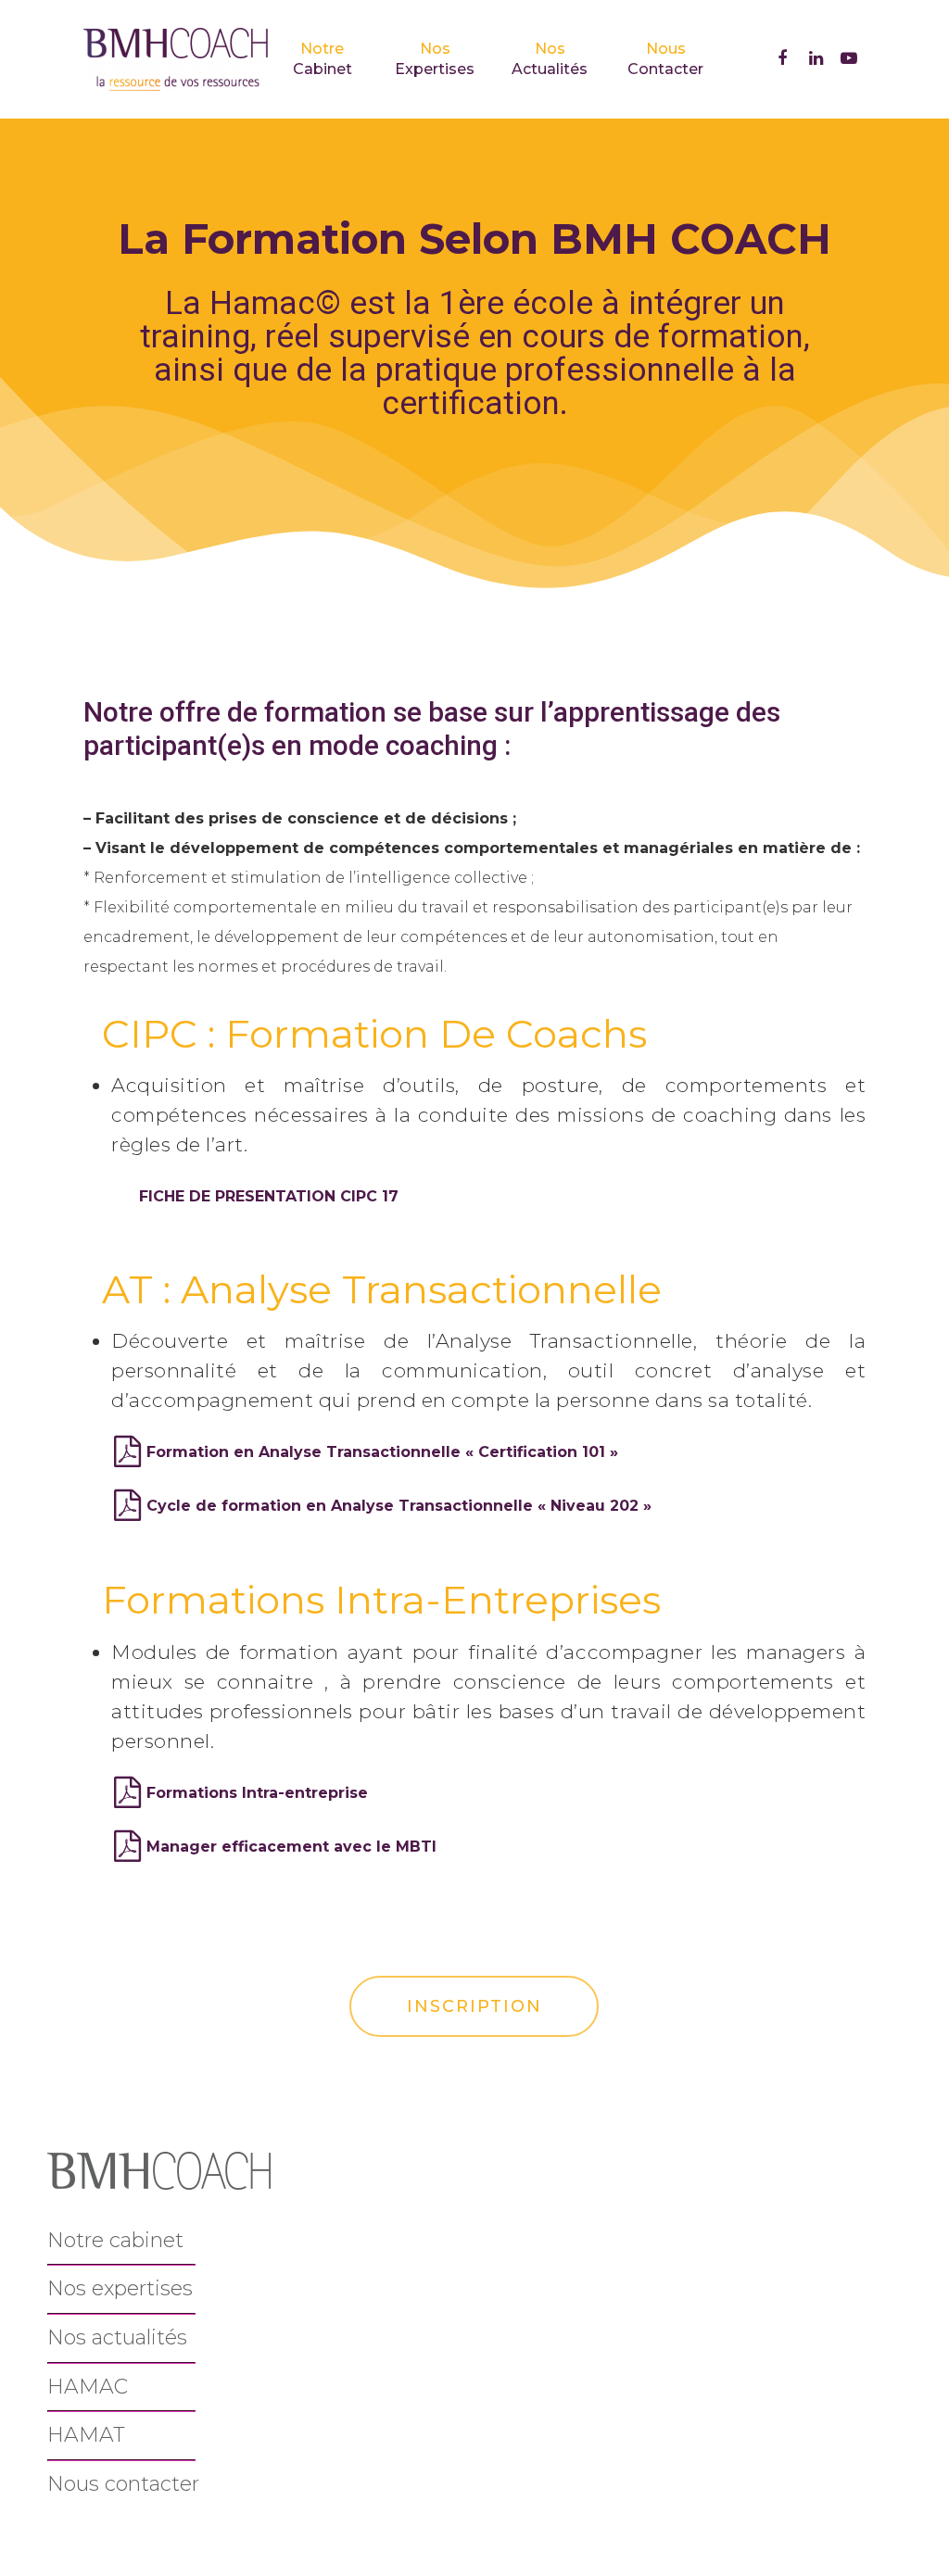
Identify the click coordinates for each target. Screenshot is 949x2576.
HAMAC (88, 2387)
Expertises (435, 59)
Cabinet (323, 59)
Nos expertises (120, 2288)
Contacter (665, 59)
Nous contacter (123, 2484)
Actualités (550, 59)
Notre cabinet (115, 2240)
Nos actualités (117, 2337)
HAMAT (86, 2435)
